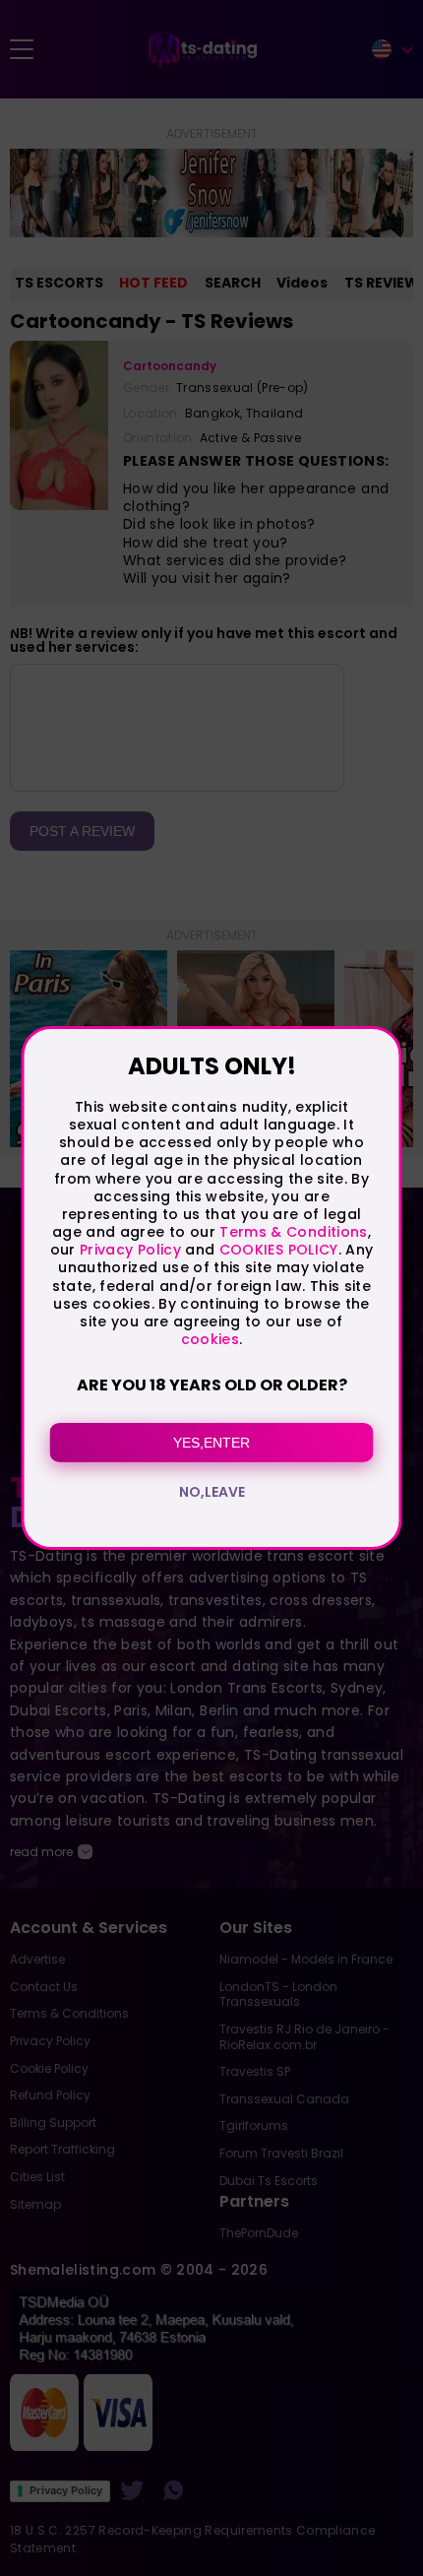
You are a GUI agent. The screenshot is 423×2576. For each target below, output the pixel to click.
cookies (210, 1339)
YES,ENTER (211, 1443)
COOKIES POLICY (279, 1250)
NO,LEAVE (212, 1492)
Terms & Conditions (293, 1232)
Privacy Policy (128, 1250)
